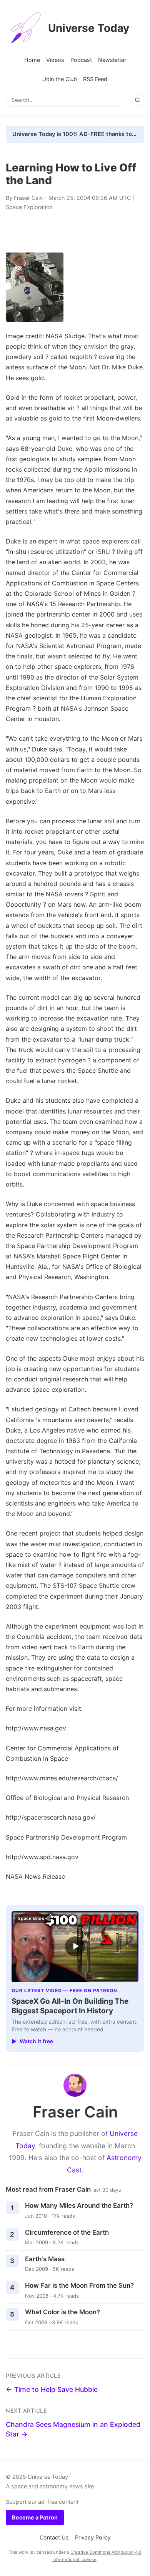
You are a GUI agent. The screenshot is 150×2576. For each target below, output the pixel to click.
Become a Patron (35, 2517)
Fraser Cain (28, 198)
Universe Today (89, 28)
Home (32, 60)
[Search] (137, 100)
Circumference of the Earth (67, 2232)
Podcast (81, 60)
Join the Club (60, 79)
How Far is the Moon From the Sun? (79, 2285)
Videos (55, 60)
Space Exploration (29, 207)
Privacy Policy (93, 2537)
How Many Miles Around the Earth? (79, 2205)
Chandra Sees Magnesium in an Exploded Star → (73, 2429)
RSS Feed (95, 79)
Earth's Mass (45, 2259)
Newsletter (112, 60)
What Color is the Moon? (62, 2312)
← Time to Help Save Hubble (52, 2389)
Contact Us (54, 2537)
